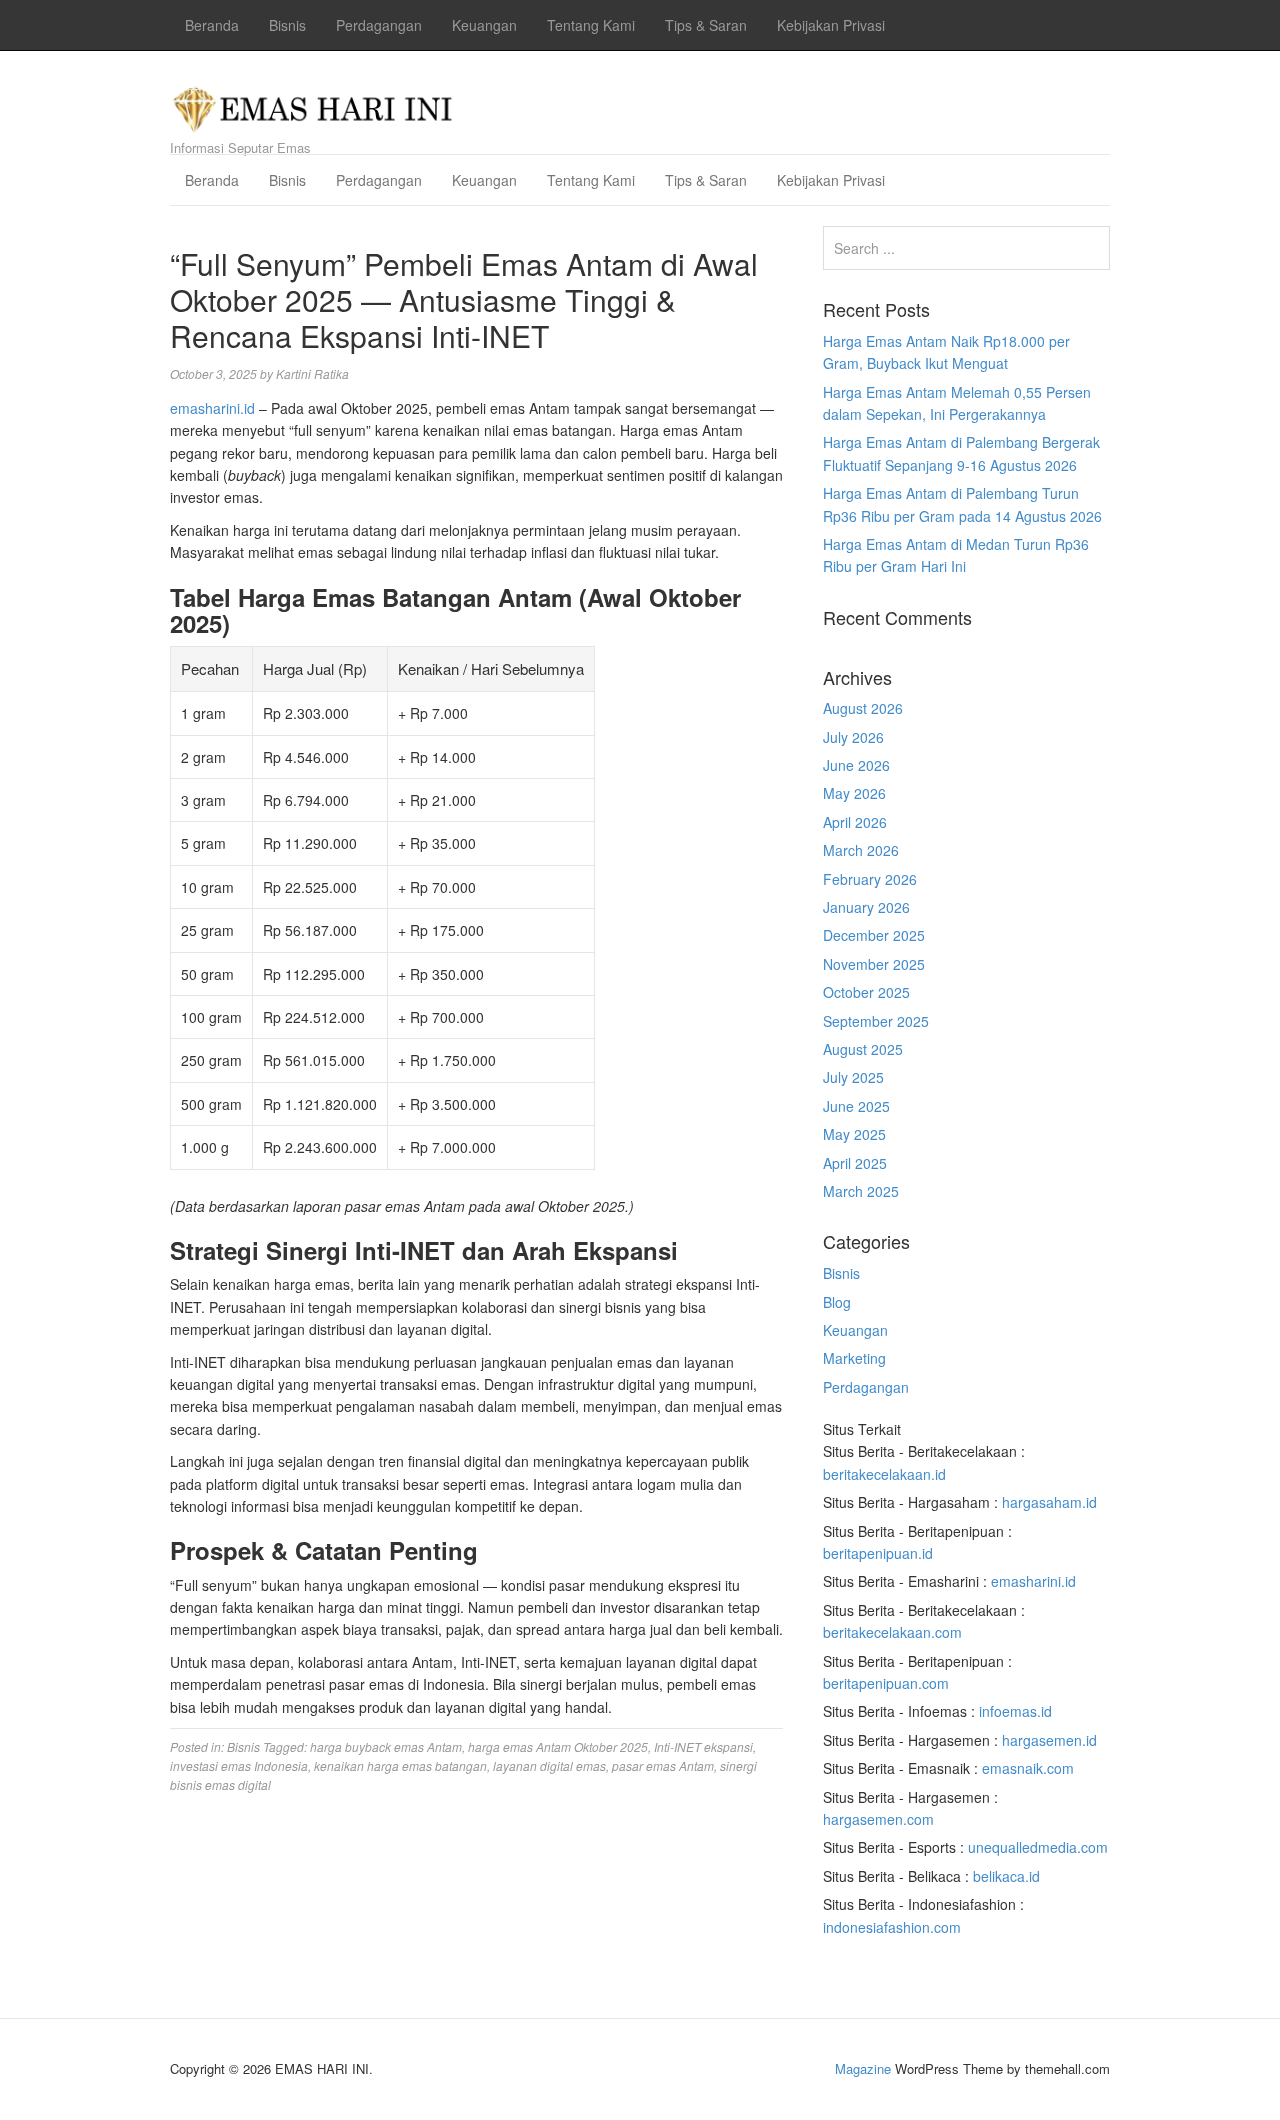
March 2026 (861, 850)
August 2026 (863, 708)
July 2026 (853, 737)
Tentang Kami (591, 25)
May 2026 (854, 793)
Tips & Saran (706, 25)
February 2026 (870, 879)
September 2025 (876, 1021)
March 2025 (861, 1191)
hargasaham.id (1049, 1502)
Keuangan (484, 25)
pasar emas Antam (663, 1765)
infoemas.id (1015, 1711)
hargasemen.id (1049, 1740)
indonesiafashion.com (892, 1927)
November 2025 (874, 964)
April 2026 (855, 822)
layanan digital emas (549, 1765)
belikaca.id (1006, 1876)
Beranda (212, 25)
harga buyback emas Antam (386, 1746)
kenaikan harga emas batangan (400, 1765)
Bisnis (287, 25)
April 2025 (855, 1163)
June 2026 (856, 765)
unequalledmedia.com (1038, 1847)
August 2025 (863, 1049)
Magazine (863, 2068)
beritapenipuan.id (878, 1553)
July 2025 (853, 1077)
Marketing (854, 1358)
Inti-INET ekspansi (703, 1746)
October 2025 (866, 992)
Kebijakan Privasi (831, 25)
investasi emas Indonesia (239, 1765)
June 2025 (856, 1106)
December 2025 (874, 935)
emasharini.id (212, 408)
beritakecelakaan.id (884, 1474)
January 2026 (866, 907)
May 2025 (854, 1134)
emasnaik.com (1028, 1768)
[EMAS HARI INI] (313, 104)
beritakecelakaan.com (892, 1632)
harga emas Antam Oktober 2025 (558, 1746)
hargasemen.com (878, 1819)
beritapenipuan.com (886, 1683)
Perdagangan (379, 25)
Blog (837, 1302)
